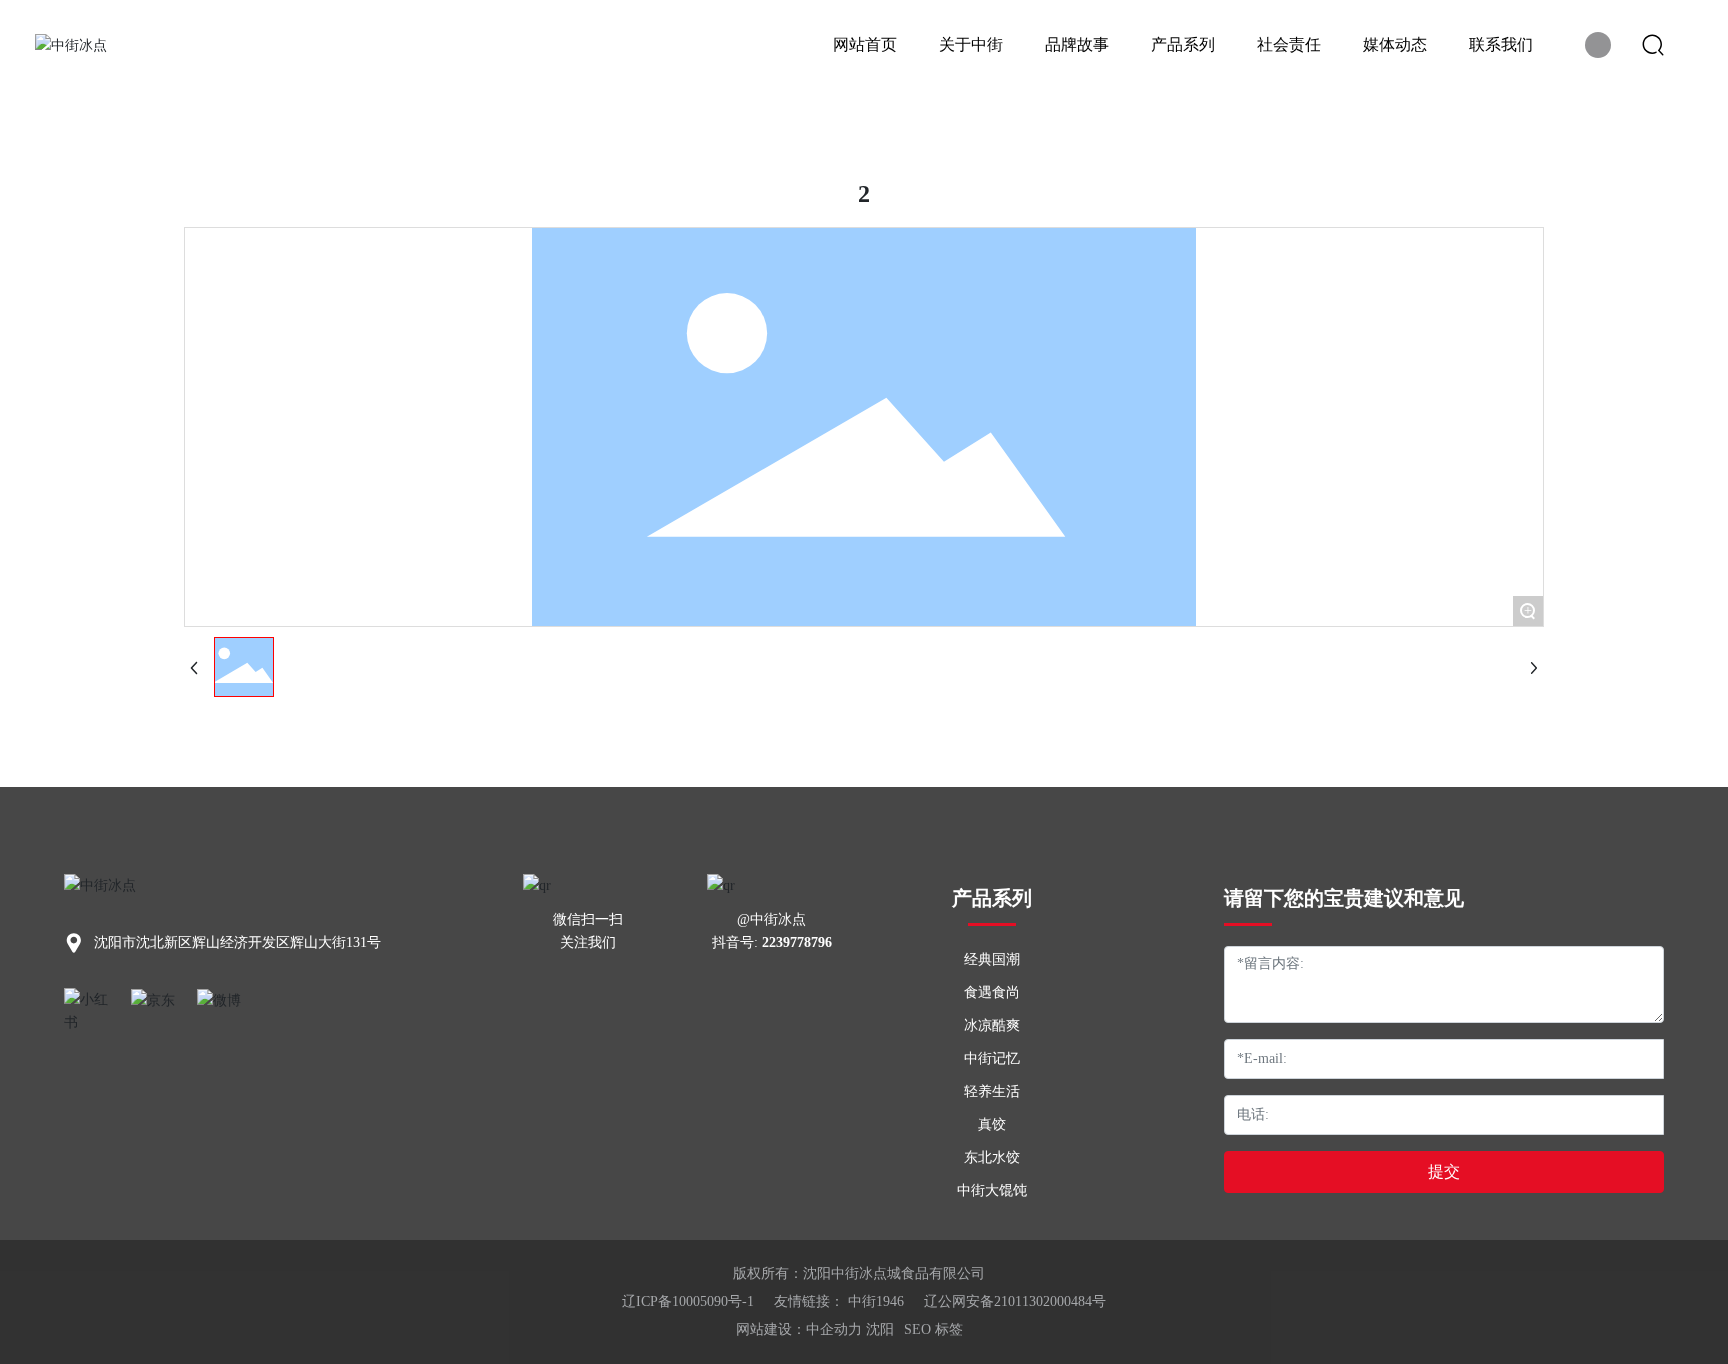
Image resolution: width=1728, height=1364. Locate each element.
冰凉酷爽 (992, 1025)
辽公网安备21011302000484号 (1015, 1301)
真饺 (992, 1124)
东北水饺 (992, 1157)
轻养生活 (992, 1091)
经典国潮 (992, 959)
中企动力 (834, 1329)
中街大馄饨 (992, 1190)
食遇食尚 (992, 992)
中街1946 (876, 1301)
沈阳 (880, 1329)
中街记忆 (992, 1058)
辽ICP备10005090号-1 (688, 1301)
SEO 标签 (933, 1329)
